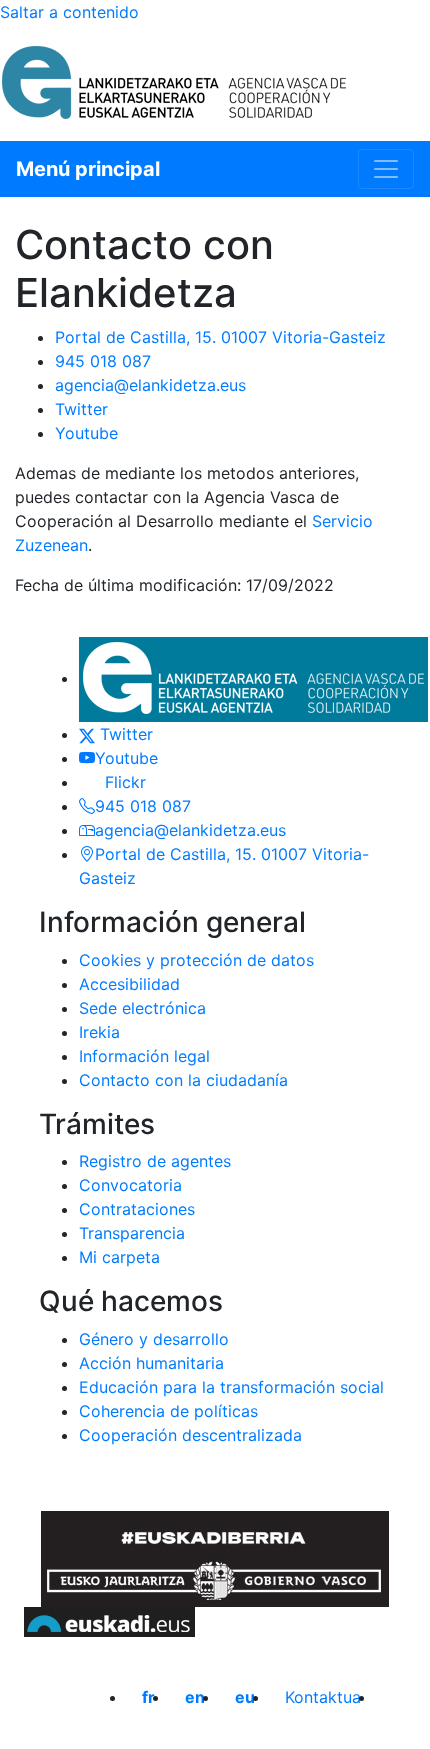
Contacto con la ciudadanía (183, 1080)
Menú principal (88, 169)
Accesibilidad (129, 984)
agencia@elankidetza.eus (150, 385)
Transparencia (132, 1233)
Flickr (120, 782)
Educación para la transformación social (231, 1387)
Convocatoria (130, 1185)
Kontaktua (323, 1697)
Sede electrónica (142, 1008)
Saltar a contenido (69, 12)
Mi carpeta (119, 1257)
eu (245, 1697)
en (195, 1697)
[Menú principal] (386, 169)
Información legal (144, 1056)
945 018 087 (103, 361)
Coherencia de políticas (168, 1411)
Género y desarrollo (154, 1339)
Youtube (86, 433)
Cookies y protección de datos (196, 960)
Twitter (81, 409)
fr (148, 1697)
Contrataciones (137, 1209)
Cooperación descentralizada (190, 1435)
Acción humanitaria (151, 1363)
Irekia (99, 1032)
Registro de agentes (155, 1161)
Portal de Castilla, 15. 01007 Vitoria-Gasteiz (220, 337)
